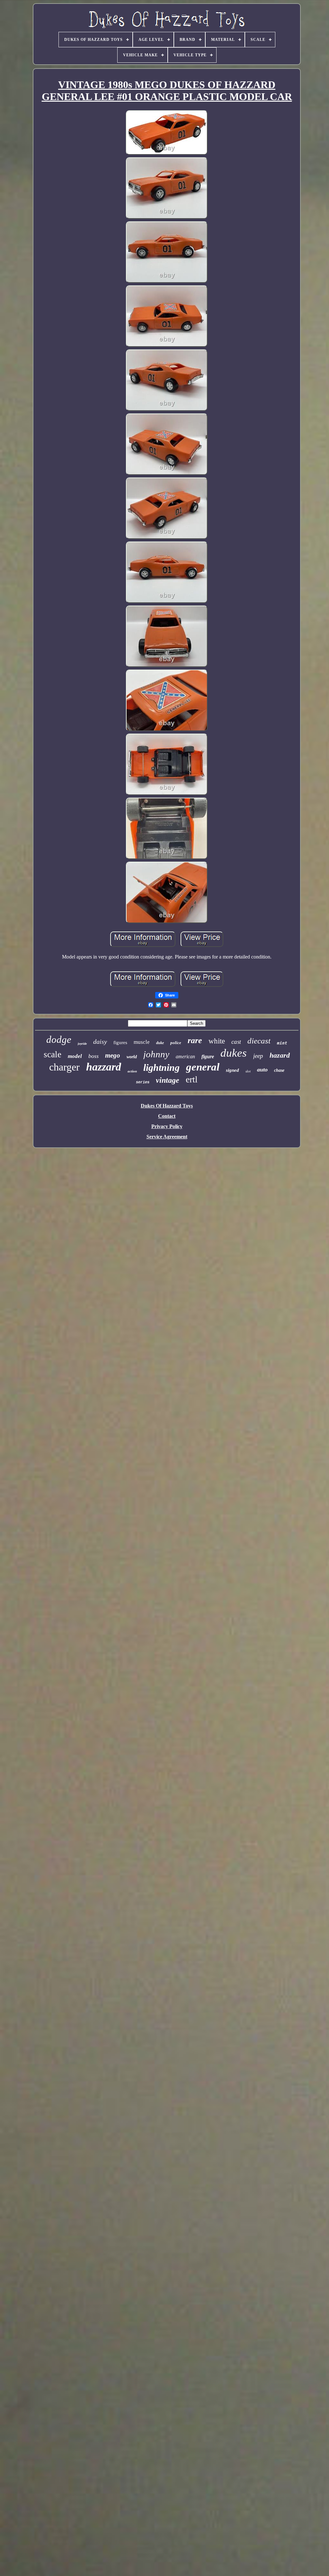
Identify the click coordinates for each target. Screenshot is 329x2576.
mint (282, 1043)
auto (262, 1070)
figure (208, 1056)
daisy (100, 1042)
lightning (161, 1067)
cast (236, 1042)
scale (53, 1054)
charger (64, 1067)
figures (120, 1042)
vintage (168, 1080)
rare (195, 1040)
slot (248, 1071)
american (185, 1056)
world (132, 1057)
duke (160, 1043)
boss (93, 1056)
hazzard (104, 1067)
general (203, 1067)
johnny (156, 1054)
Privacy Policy (167, 1126)
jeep (258, 1056)
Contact (167, 1116)
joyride (82, 1044)
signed (232, 1070)
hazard (280, 1055)
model (75, 1056)
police (176, 1043)
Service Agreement (167, 1137)
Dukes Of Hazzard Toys (167, 1106)
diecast (259, 1041)
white (217, 1041)
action (132, 1071)
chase (279, 1070)
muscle (142, 1042)
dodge (59, 1039)
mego (113, 1055)
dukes (234, 1053)
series (143, 1082)
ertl (192, 1079)
